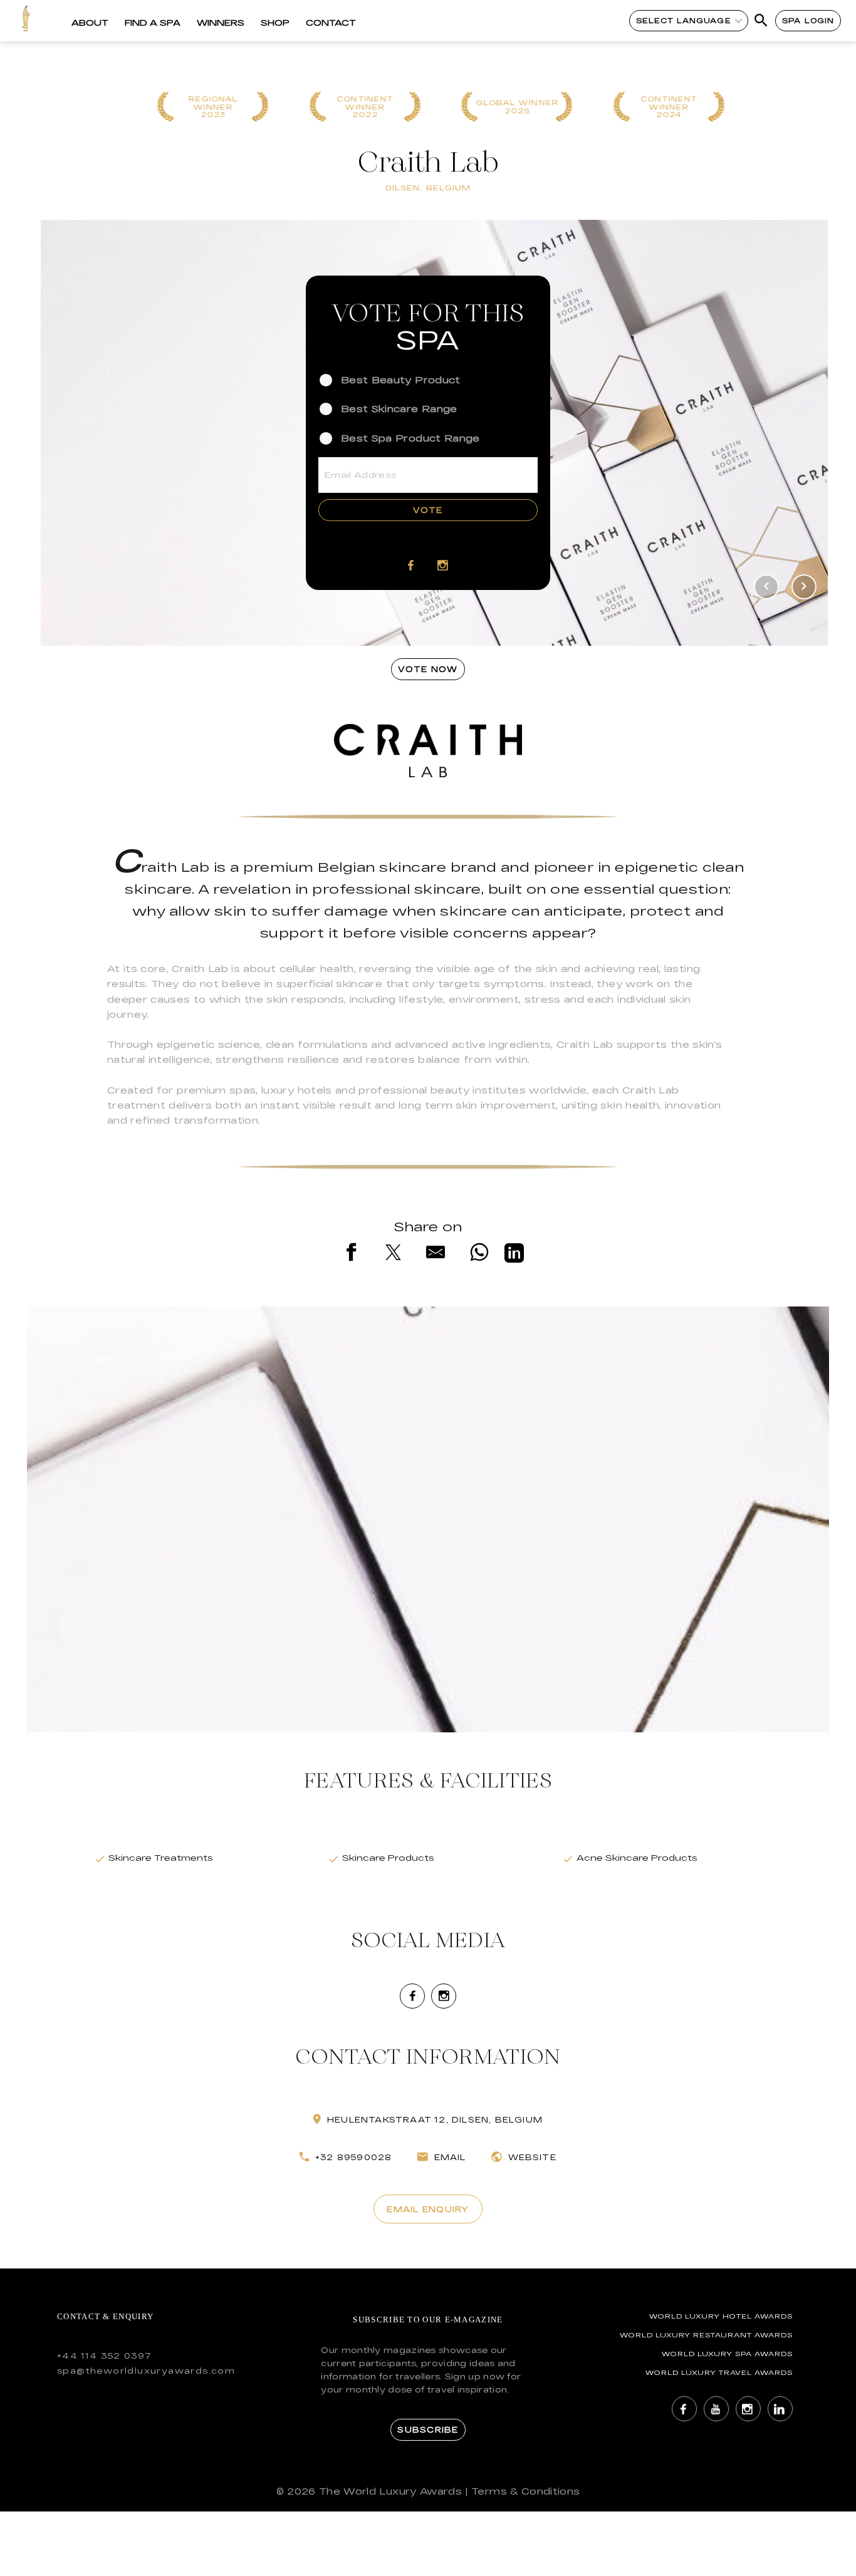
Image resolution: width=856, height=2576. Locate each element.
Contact (331, 23)
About (90, 23)
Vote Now (428, 669)
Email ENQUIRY (428, 2209)
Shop (275, 23)
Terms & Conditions (525, 2491)
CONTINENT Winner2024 (662, 107)
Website (532, 2157)
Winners (221, 23)
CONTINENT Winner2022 (358, 107)
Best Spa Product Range (410, 437)
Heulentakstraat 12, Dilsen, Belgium (435, 2119)
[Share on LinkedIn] (514, 1255)
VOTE (428, 510)
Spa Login (808, 20)
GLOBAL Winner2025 (510, 107)
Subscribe (428, 2429)
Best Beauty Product (401, 380)
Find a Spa (153, 23)
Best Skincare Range (399, 409)
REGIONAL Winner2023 (206, 107)
